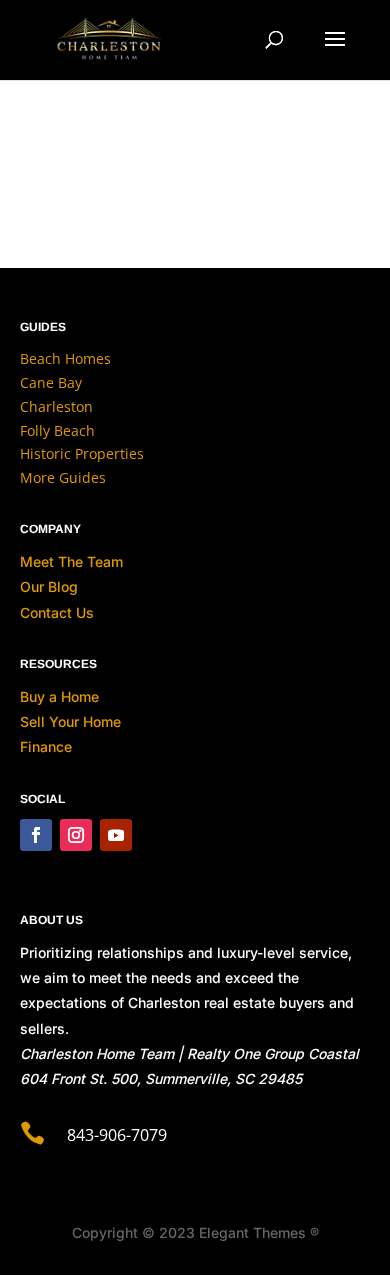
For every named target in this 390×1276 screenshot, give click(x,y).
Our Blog (49, 586)
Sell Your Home (70, 721)
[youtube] (116, 835)
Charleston (56, 406)
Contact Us (57, 612)
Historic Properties (82, 453)
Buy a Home (59, 696)
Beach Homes (65, 358)
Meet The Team (71, 561)
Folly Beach (57, 430)
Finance (46, 746)
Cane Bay (51, 382)
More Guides (63, 477)
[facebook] (36, 835)
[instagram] (76, 835)
